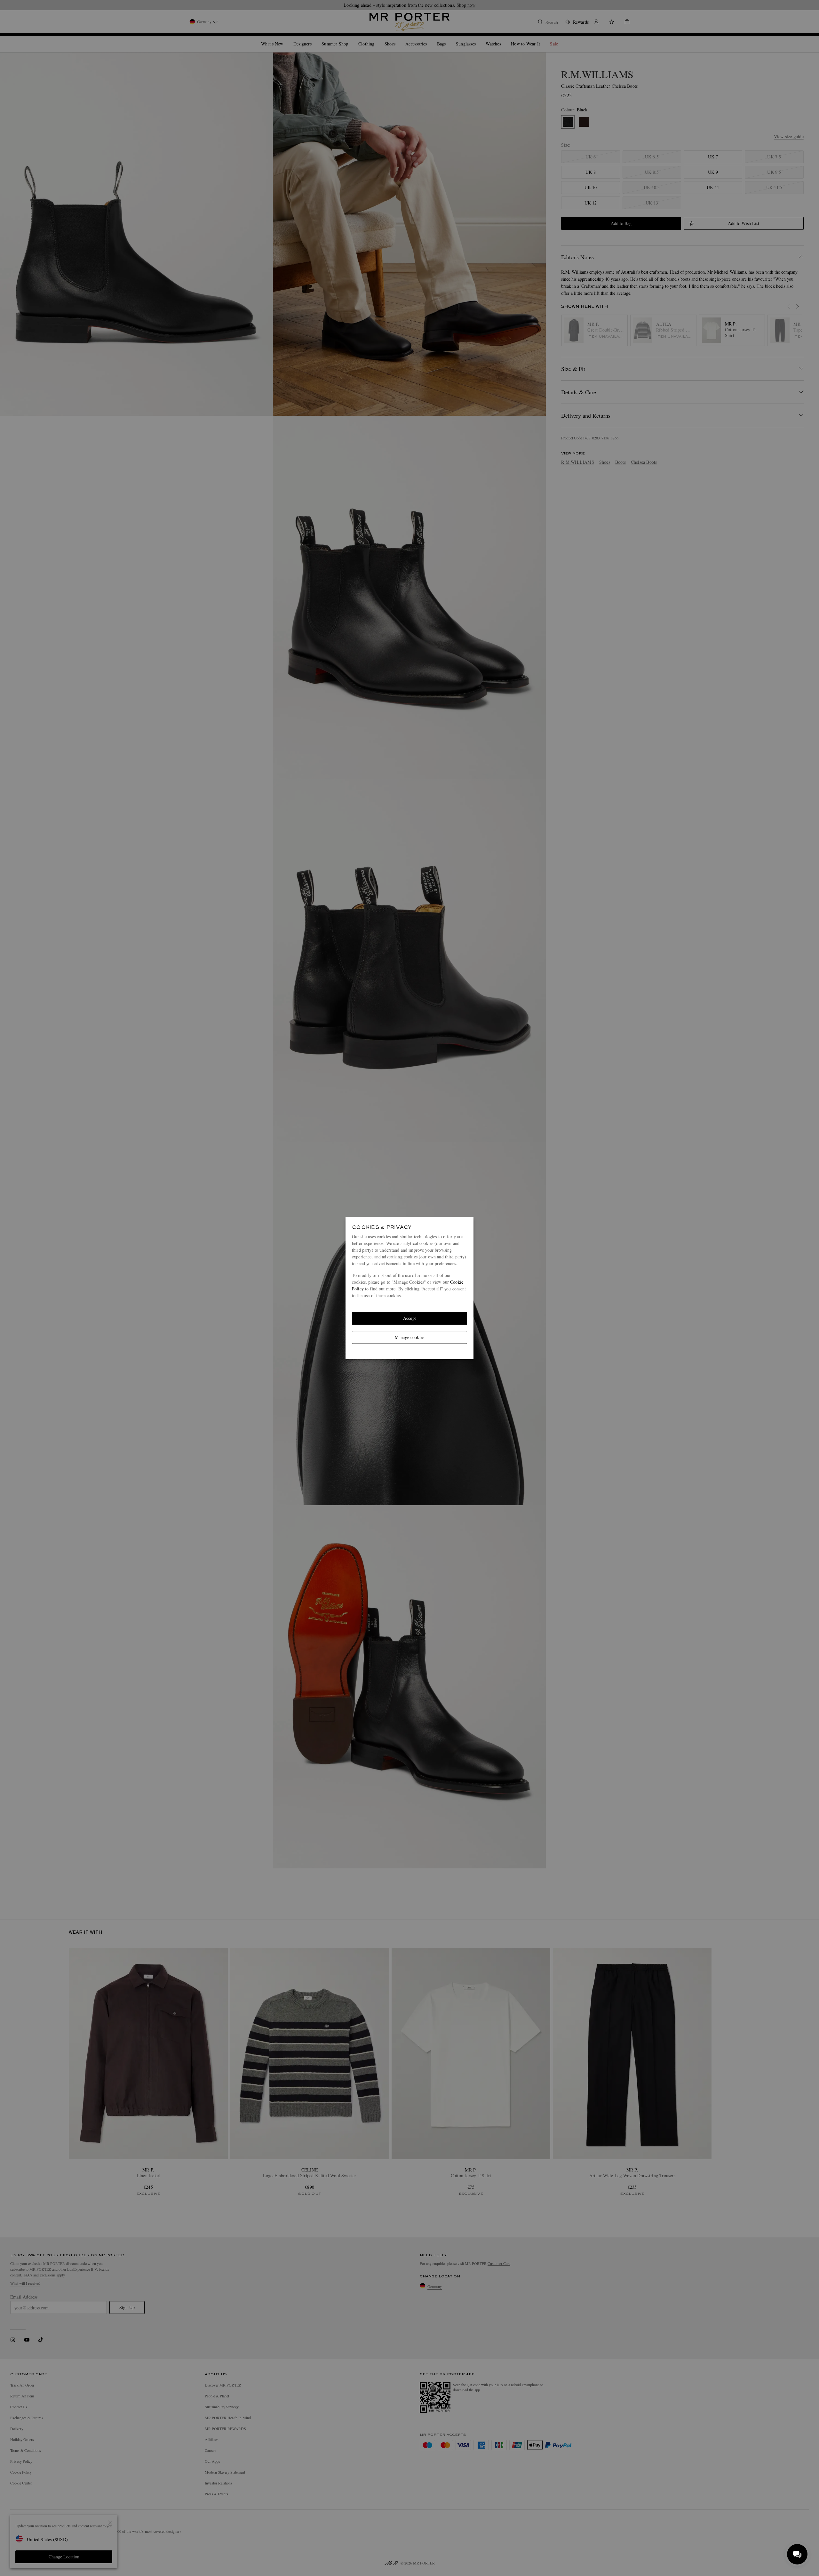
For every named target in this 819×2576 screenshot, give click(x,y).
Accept (409, 1318)
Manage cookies (409, 1337)
